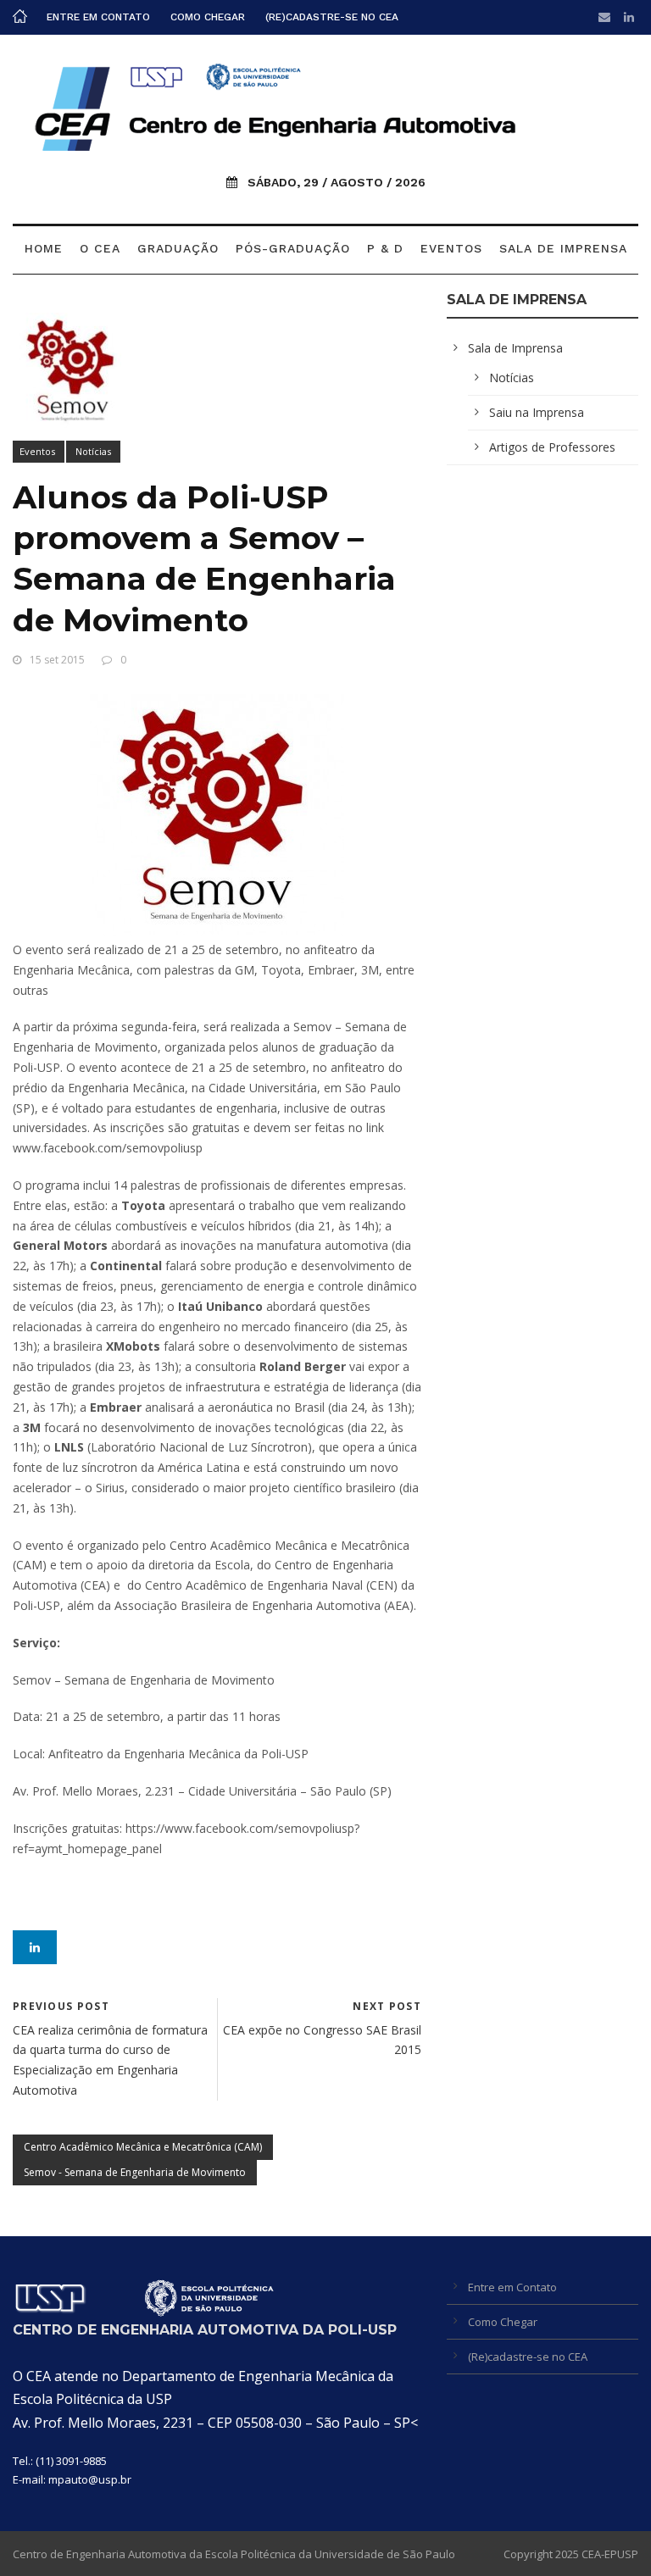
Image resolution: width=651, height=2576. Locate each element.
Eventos (451, 248)
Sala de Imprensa (563, 248)
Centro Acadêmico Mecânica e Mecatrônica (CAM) (143, 2147)
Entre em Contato (98, 17)
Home (44, 248)
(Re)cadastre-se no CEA (332, 17)
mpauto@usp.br (90, 2479)
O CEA (100, 248)
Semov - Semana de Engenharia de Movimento (135, 2172)
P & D (385, 248)
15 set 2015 (57, 660)
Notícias (93, 451)
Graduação (178, 248)
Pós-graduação (293, 248)
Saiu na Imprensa (537, 412)
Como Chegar (208, 17)
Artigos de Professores (552, 447)
